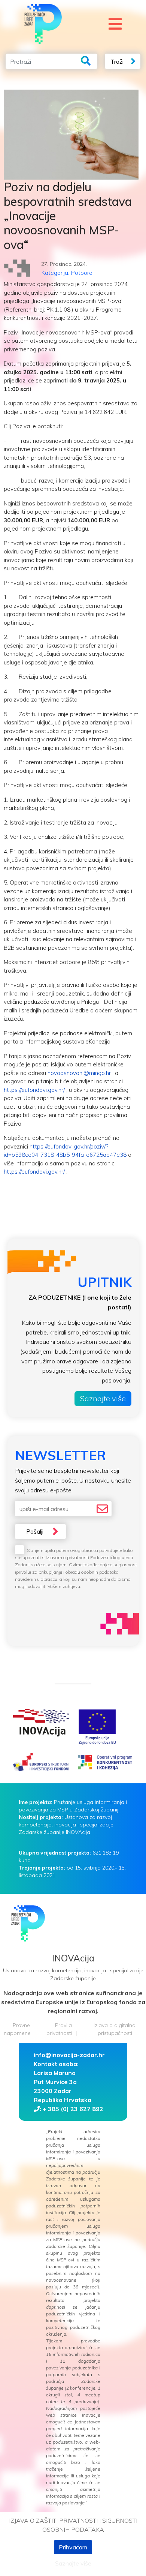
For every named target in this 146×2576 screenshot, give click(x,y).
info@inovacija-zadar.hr (69, 2055)
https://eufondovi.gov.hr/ (34, 1090)
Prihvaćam (73, 2547)
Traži (117, 61)
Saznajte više (103, 1398)
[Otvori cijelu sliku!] (71, 135)
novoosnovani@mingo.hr (79, 1073)
